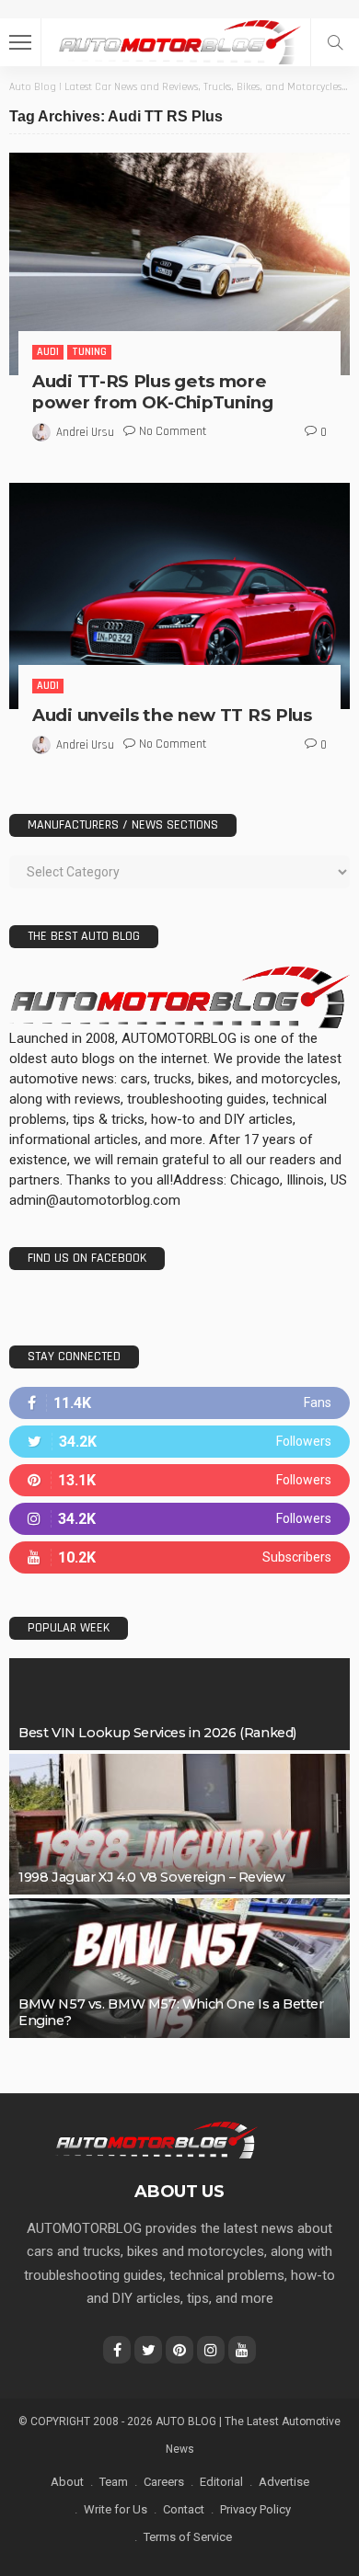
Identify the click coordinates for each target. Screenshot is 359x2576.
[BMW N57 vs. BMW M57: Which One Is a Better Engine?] (179, 1968)
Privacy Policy (255, 2509)
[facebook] (179, 1403)
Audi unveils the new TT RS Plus (172, 715)
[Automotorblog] (179, 40)
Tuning (89, 352)
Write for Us (116, 2509)
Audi (48, 352)
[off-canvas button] (20, 42)
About (67, 2482)
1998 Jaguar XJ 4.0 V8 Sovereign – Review (151, 1877)
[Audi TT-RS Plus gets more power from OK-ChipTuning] (179, 264)
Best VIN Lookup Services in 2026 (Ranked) (157, 1733)
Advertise (284, 2482)
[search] (335, 42)
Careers (164, 2482)
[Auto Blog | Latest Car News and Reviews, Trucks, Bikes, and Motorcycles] (156, 2139)
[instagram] (179, 1519)
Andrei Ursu (85, 432)
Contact (184, 2509)
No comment (173, 431)
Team (114, 2482)
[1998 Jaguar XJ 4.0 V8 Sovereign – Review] (179, 1824)
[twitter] (179, 1442)
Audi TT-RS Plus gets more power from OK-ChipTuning (153, 392)
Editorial (221, 2482)
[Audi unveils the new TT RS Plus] (179, 596)
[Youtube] (179, 1557)
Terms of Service (188, 2537)
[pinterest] (179, 1480)
